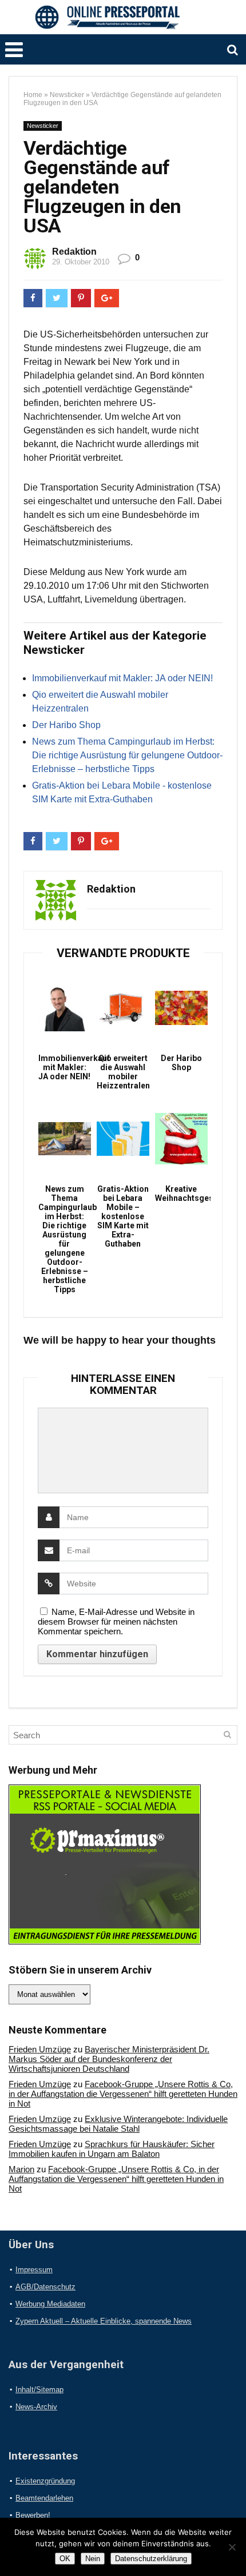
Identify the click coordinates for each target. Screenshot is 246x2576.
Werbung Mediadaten (50, 2304)
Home (33, 95)
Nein (93, 2559)
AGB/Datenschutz (45, 2287)
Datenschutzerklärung (151, 2559)
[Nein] (232, 2547)
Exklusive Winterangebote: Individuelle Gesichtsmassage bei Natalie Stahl (118, 2124)
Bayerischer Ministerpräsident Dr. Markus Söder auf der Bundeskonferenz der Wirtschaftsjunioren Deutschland (109, 2059)
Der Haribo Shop (66, 725)
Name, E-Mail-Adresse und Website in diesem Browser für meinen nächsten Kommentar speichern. (116, 1621)
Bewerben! (33, 2515)
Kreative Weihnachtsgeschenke (181, 1193)
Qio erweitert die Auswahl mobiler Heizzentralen (123, 1072)
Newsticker (67, 95)
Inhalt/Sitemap (39, 2390)
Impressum (34, 2270)
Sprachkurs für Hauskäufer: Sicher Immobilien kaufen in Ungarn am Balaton (112, 2149)
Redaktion (74, 252)
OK (65, 2559)
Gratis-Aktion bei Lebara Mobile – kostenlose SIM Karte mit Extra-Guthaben (123, 1216)
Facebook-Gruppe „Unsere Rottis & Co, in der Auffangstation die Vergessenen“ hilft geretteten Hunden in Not (123, 2094)
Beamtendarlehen (44, 2498)
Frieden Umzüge (40, 2049)
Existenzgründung (45, 2481)
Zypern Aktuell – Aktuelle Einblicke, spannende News (104, 2321)
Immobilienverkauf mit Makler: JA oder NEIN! (122, 678)
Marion (21, 2169)
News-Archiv (36, 2407)
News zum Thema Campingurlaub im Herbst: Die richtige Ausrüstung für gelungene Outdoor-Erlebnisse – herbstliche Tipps (127, 755)
